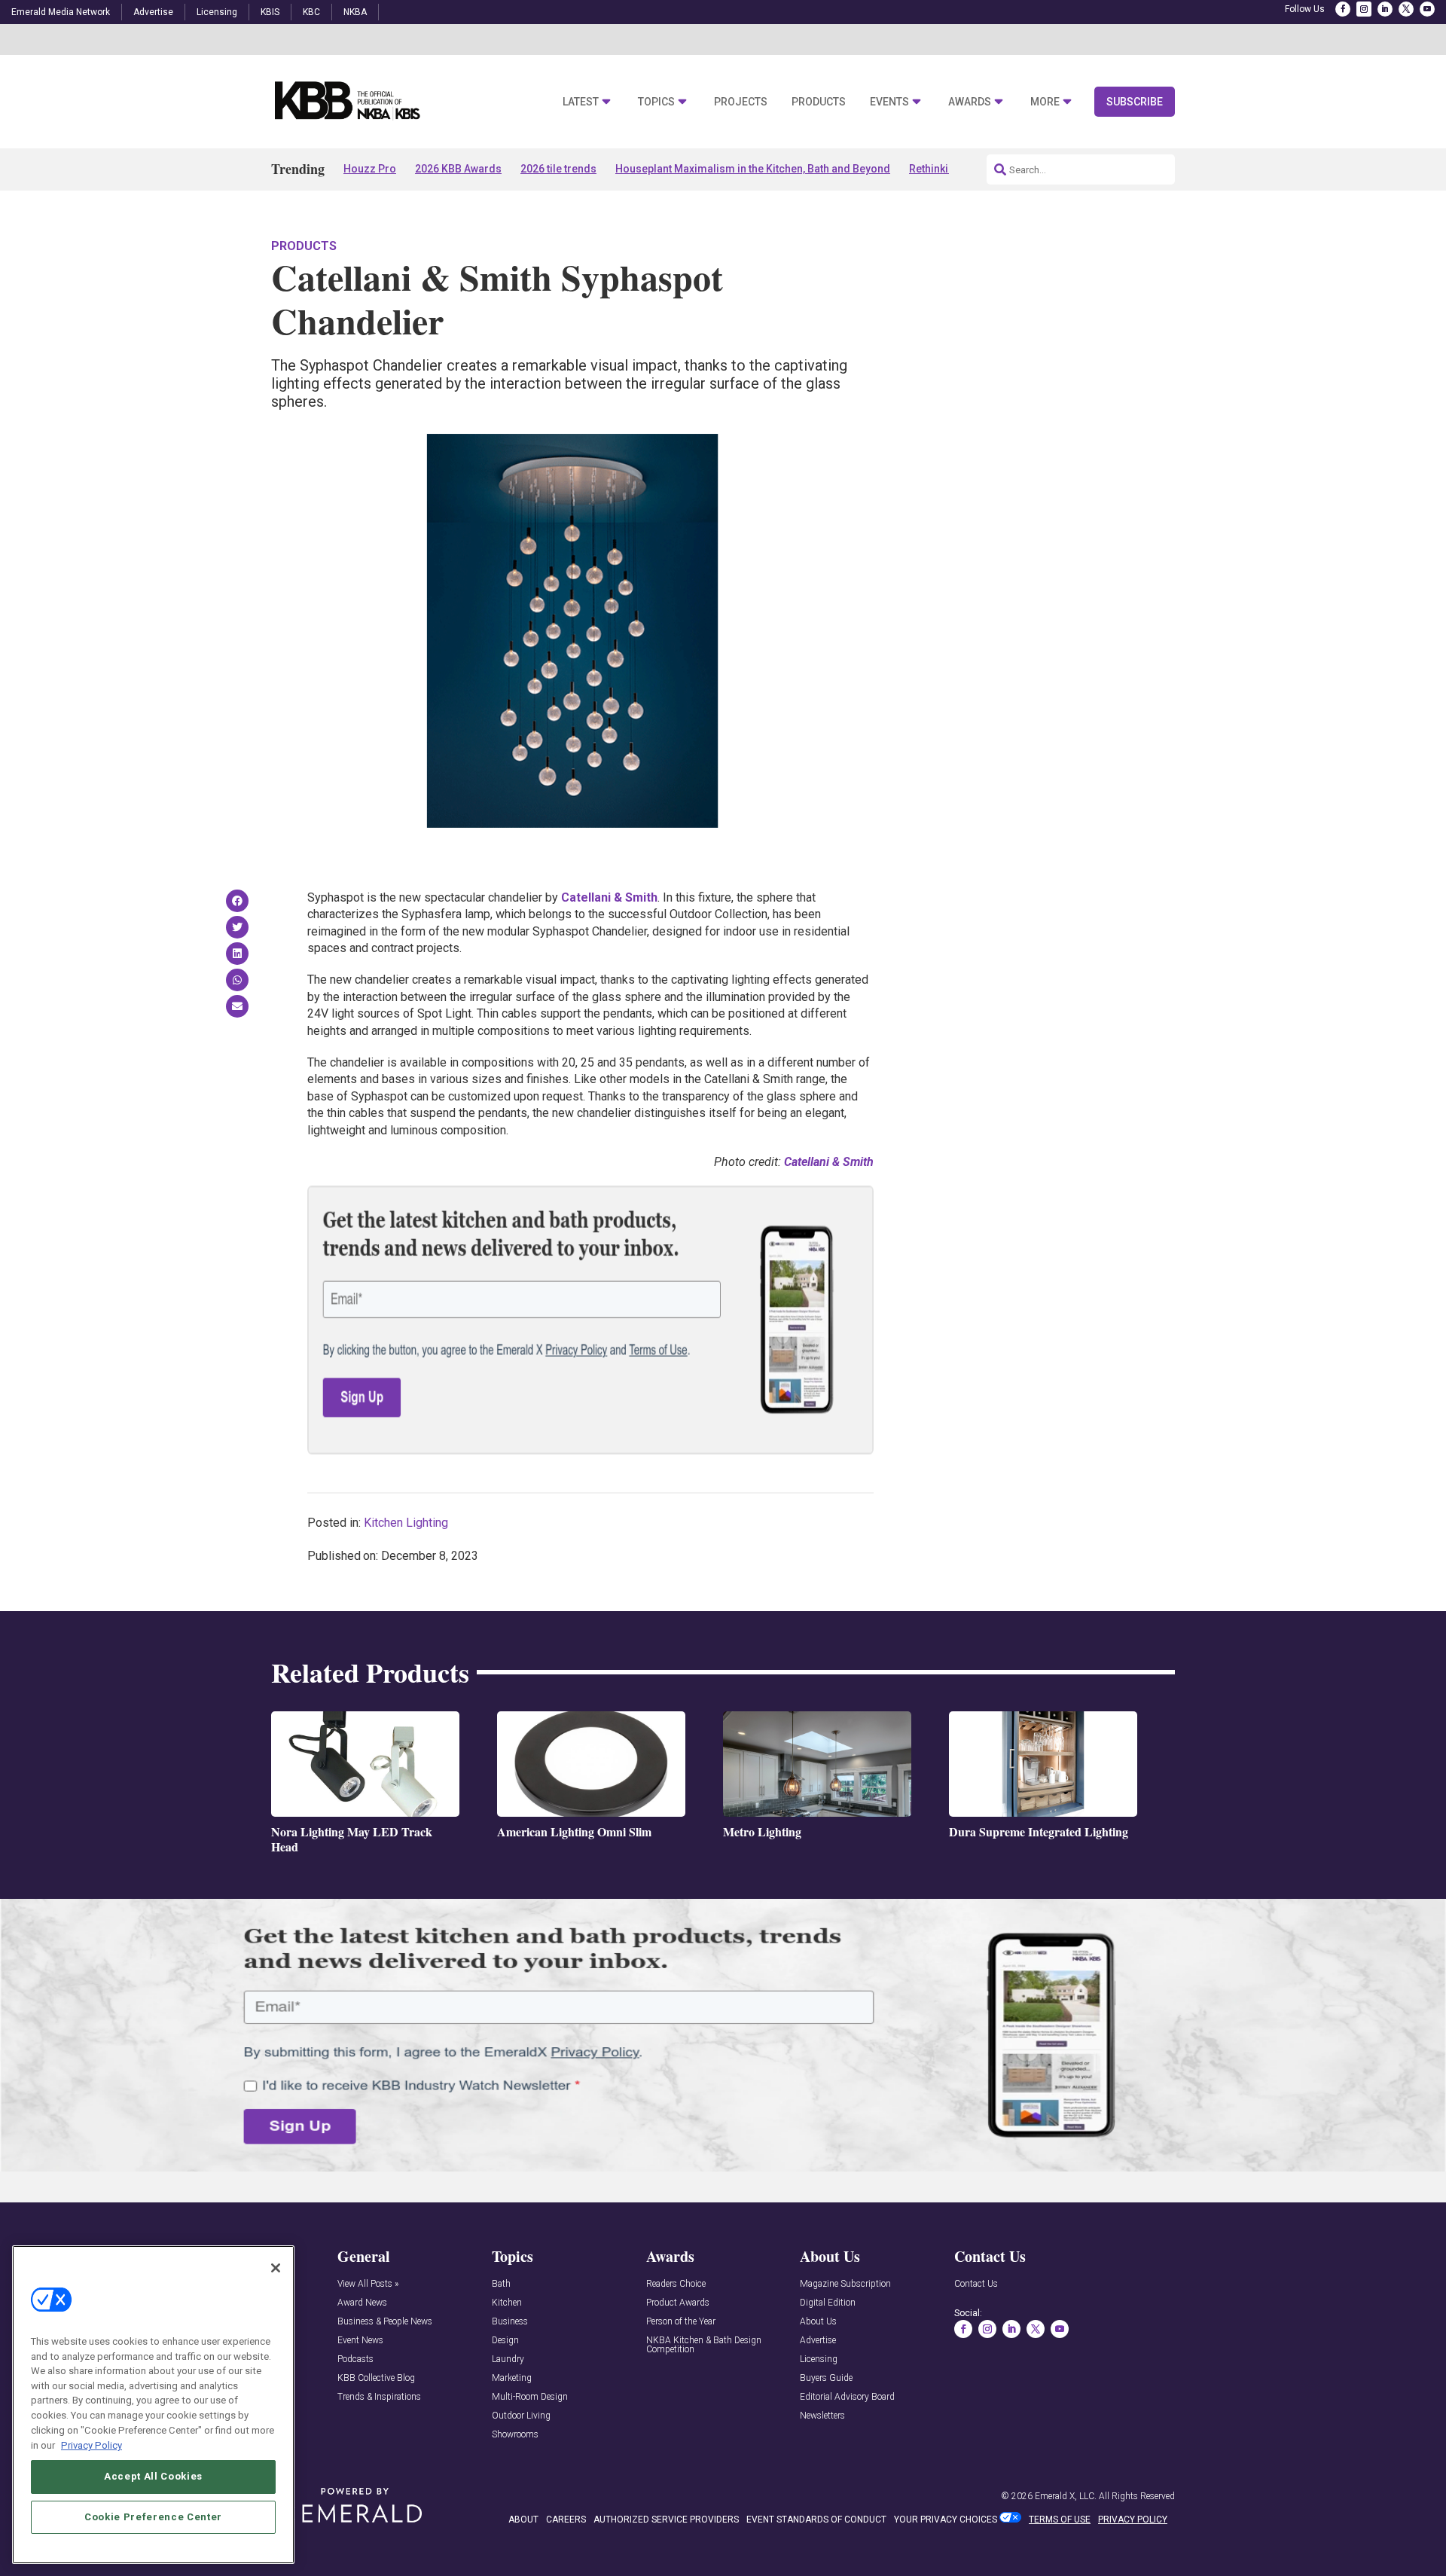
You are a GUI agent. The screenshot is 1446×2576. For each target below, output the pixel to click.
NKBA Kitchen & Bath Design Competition (704, 2345)
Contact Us (976, 2284)
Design (505, 2341)
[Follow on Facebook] (1343, 9)
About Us (818, 2322)
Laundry (508, 2359)
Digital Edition (828, 2303)
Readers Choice (676, 2284)
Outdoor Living (521, 2416)
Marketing (512, 2378)
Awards (970, 102)
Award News (362, 2303)
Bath (501, 2284)
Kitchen (507, 2303)
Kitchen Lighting (406, 1523)
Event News (360, 2341)
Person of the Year (681, 2322)
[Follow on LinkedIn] (1385, 9)
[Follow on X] (1406, 9)
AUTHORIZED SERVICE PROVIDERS (666, 2520)
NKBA (355, 12)
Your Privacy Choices (946, 2520)
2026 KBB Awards (458, 169)
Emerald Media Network (61, 12)
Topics (656, 102)
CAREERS (566, 2520)
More (1045, 102)
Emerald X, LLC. (1066, 2496)
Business (510, 2322)
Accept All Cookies (153, 2476)
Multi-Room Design (530, 2397)
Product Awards (678, 2303)
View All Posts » (368, 2284)
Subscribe (1135, 102)
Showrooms (515, 2435)
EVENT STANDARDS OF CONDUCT (816, 2520)
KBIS (270, 12)
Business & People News (385, 2322)
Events (889, 102)
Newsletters (822, 2416)
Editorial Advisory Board (847, 2397)
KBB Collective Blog (376, 2378)
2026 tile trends (558, 169)
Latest (581, 102)
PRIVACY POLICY (1133, 2520)
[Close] (276, 2268)
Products (819, 102)
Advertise (153, 12)
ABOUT (523, 2520)
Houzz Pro (370, 169)
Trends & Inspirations (379, 2397)
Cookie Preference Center (153, 2517)
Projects (741, 102)
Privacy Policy (92, 2445)
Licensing (217, 12)
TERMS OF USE (1060, 2520)
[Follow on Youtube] (1427, 9)
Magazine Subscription (845, 2284)
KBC (311, 12)
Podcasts (355, 2359)
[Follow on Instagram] (1364, 9)
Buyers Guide (826, 2378)
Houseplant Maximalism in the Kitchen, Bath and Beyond (753, 169)
